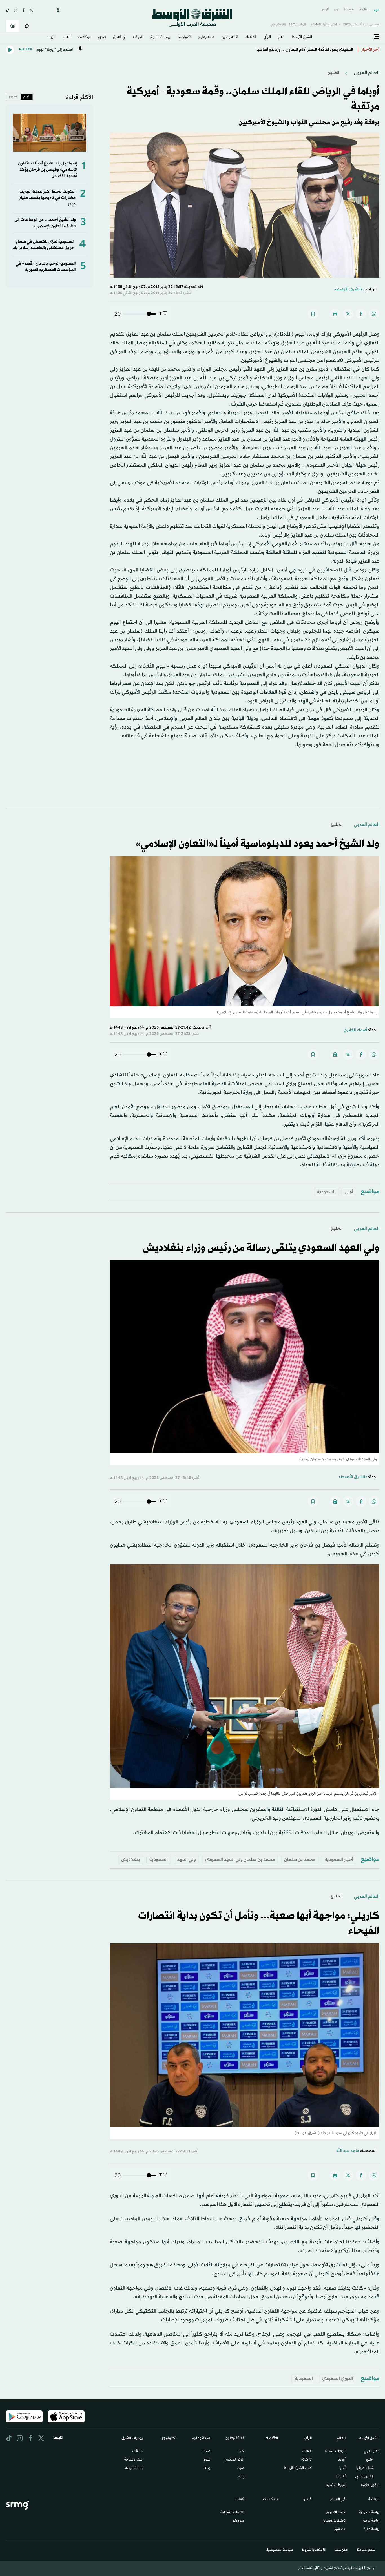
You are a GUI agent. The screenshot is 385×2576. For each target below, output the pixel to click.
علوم (207, 2460)
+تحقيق (340, 2530)
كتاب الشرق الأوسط (298, 2468)
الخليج (333, 73)
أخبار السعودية (339, 1860)
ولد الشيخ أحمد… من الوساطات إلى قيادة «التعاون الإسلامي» (45, 223)
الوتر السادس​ (234, 2460)
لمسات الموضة (134, 2468)
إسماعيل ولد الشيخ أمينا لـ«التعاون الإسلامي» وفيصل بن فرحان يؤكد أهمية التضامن (47, 170)
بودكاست (84, 37)
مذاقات (137, 2452)
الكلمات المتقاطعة (232, 2513)
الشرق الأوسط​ (302, 37)
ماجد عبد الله (348, 2151)
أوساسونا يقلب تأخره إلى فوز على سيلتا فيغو (315, 50)
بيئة (207, 2468)
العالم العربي (366, 73)
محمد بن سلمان (300, 1860)
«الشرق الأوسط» (349, 289)
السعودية (326, 1192)
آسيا (342, 2468)
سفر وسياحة (133, 2460)
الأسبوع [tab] (13, 97)
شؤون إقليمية (370, 2485)
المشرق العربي (364, 2477)
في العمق (119, 37)
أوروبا (342, 2460)
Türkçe (349, 10)
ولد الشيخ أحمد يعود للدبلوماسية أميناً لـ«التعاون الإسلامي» (257, 844)
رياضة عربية (371, 2521)
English (364, 10)
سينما (240, 2468)
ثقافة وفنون (230, 37)
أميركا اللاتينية (336, 2485)
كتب (241, 2452)
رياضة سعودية (369, 2513)
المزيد (52, 37)
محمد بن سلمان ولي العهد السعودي (240, 1860)
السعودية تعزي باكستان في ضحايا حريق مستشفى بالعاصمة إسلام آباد (44, 245)
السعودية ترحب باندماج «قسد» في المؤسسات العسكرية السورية (46, 267)
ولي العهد (186, 1860)
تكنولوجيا (184, 37)
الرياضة (138, 37)
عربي (377, 10)
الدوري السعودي (338, 2379)
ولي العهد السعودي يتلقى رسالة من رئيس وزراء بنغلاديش (261, 1248)
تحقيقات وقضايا (334, 2521)
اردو (336, 10)
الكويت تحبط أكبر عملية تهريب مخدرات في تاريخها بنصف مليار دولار (47, 198)
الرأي (267, 37)
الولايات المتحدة (335, 2452)
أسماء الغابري (355, 1030)
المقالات (307, 2452)
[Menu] (377, 37)
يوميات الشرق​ (160, 37)
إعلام (241, 2477)
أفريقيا (341, 2477)
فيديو (102, 37)
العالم (281, 37)
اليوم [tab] (26, 97)
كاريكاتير (306, 2460)
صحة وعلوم (206, 37)
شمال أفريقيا (365, 2468)
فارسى (325, 10)
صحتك (205, 2452)
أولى (349, 1192)
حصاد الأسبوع (336, 2513)
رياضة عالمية (371, 2530)
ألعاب (67, 37)
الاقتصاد (251, 37)
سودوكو (238, 2521)
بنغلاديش (131, 1860)
